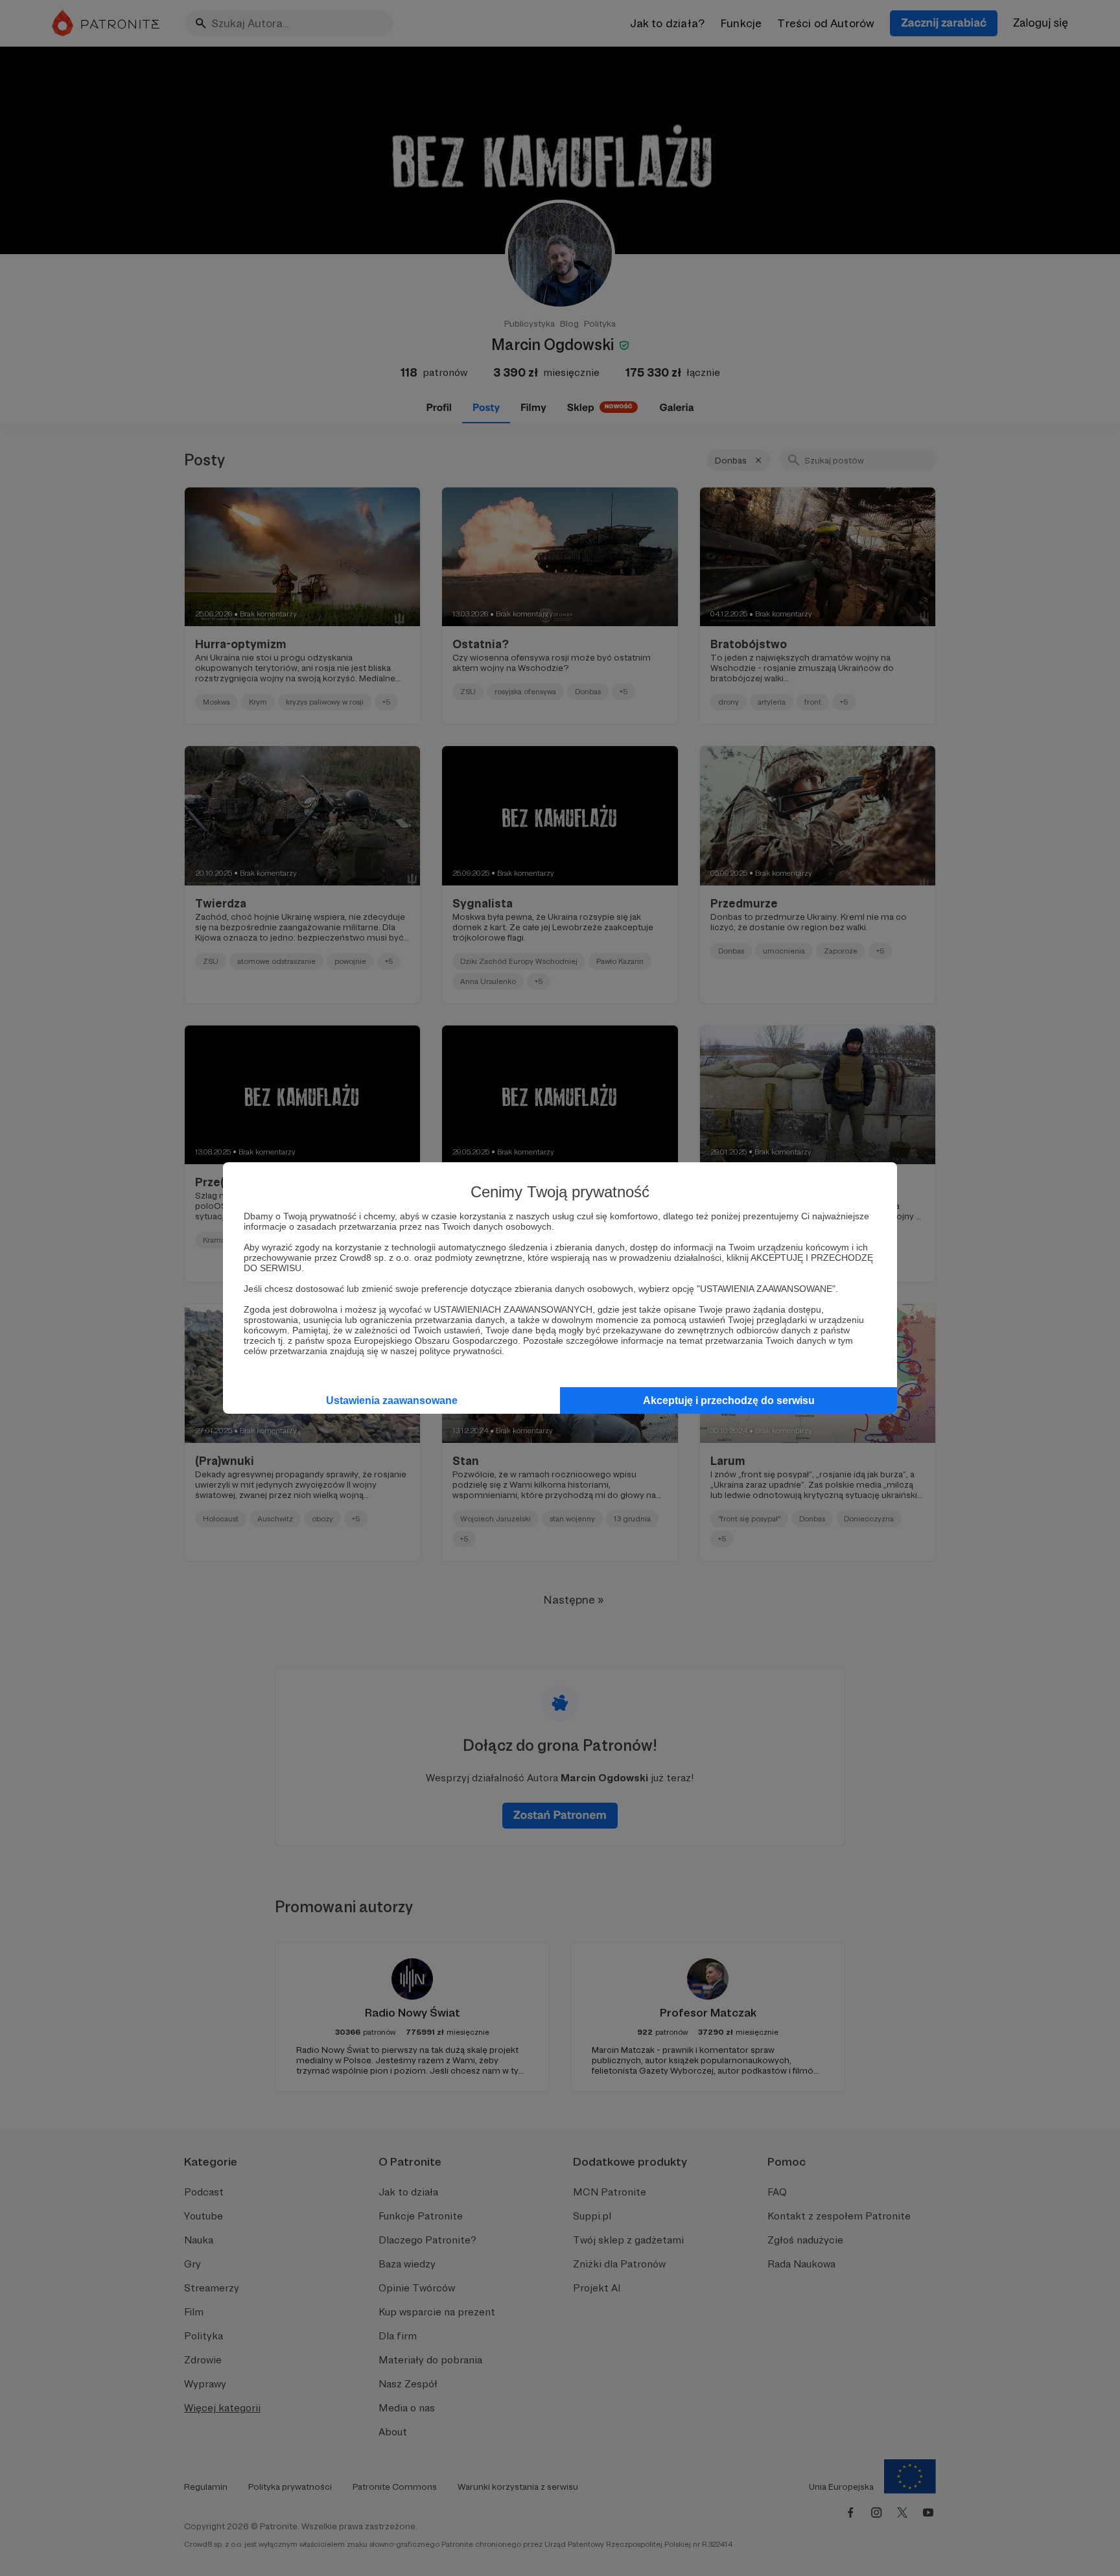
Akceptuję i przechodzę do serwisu (729, 1400)
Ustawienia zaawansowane (392, 1400)
